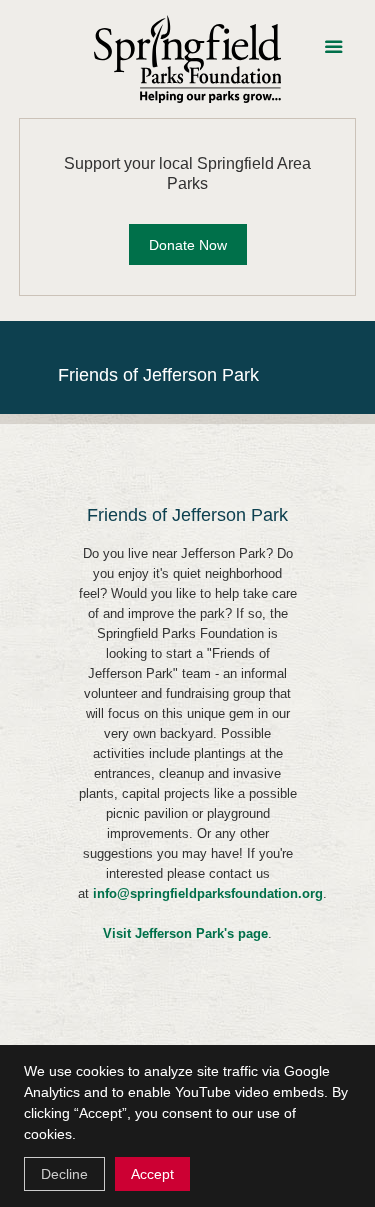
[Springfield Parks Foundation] (188, 59)
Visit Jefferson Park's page (185, 933)
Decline (64, 1174)
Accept (152, 1174)
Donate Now (188, 245)
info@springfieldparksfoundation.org (208, 893)
